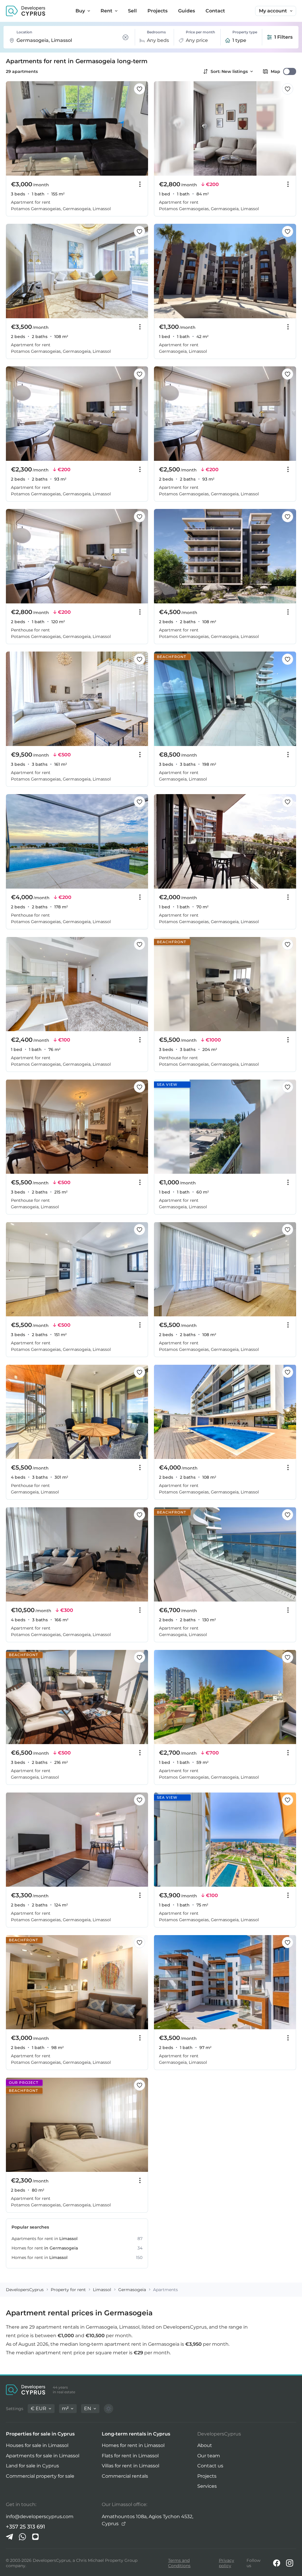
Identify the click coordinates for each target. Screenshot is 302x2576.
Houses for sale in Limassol (37, 2445)
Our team (209, 2456)
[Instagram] (290, 2563)
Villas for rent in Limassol (131, 2466)
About (205, 2445)
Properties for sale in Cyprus (40, 2434)
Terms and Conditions (179, 2563)
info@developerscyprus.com (40, 2517)
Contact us (210, 2466)
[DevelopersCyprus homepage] (26, 11)
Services (207, 2486)
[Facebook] (277, 2563)
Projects (207, 2476)
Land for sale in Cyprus (32, 2466)
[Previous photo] (14, 129)
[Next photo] (140, 129)
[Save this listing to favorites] (139, 89)
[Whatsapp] (22, 2537)
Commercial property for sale (40, 2476)
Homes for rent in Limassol (133, 2445)
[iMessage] (35, 2537)
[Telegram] (9, 2537)
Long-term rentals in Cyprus (136, 2434)
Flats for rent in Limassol (130, 2456)
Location (24, 32)
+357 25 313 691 (26, 2527)
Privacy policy (226, 2563)
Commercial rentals (125, 2476)
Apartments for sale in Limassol (43, 2456)
